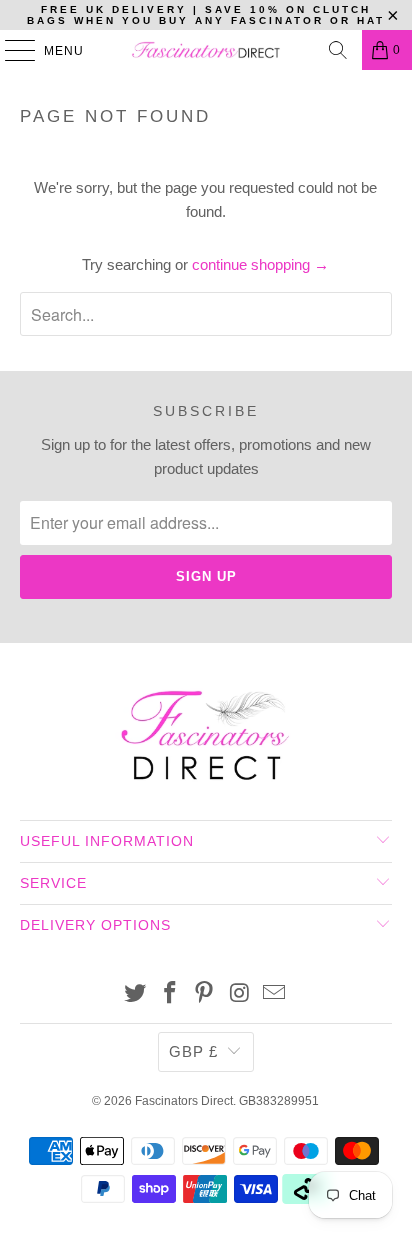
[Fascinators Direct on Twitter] (136, 994)
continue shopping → (260, 264)
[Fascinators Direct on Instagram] (240, 994)
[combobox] (205, 314)
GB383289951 (279, 1101)
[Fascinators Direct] (206, 50)
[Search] (338, 50)
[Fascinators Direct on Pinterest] (205, 994)
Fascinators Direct (184, 1101)
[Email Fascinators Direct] (275, 994)
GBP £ (193, 1051)
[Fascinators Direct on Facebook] (170, 994)
